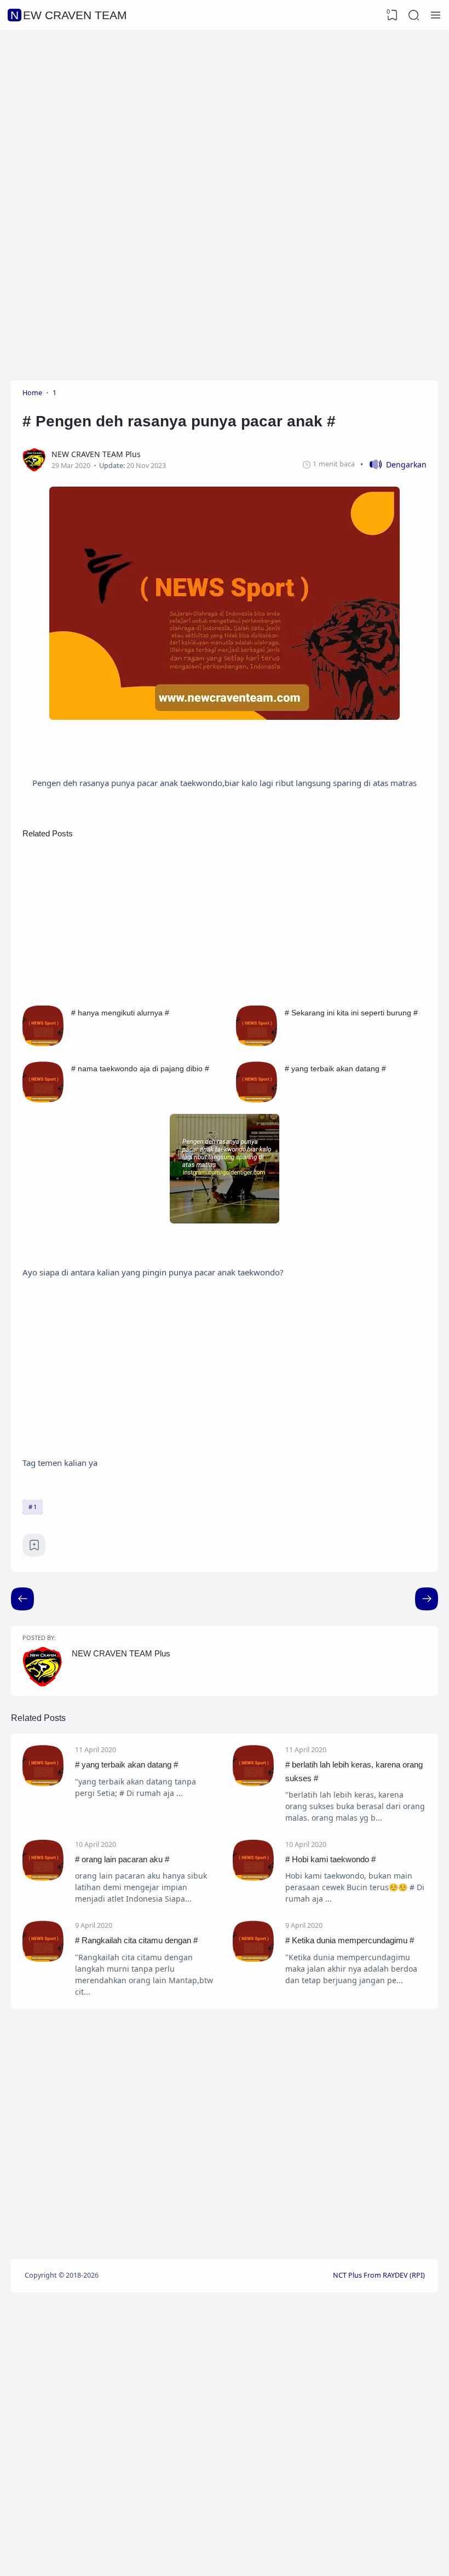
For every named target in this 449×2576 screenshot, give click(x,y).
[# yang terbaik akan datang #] (257, 1099)
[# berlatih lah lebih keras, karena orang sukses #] (253, 1783)
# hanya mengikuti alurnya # (120, 1013)
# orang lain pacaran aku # (122, 1859)
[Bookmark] (34, 1548)
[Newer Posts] (427, 1599)
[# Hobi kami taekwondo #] (253, 1878)
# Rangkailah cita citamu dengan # (136, 1940)
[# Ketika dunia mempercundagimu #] (253, 1959)
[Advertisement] (225, 118)
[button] (393, 464)
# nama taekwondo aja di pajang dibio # (140, 1068)
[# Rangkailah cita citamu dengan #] (43, 1959)
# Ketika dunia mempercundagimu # (350, 1940)
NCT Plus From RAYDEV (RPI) (379, 2275)
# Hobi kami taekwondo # (330, 1859)
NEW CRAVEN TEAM (69, 15)
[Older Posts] (22, 1599)
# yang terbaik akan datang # (335, 1068)
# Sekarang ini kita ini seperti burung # (351, 1013)
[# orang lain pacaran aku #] (43, 1878)
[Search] (414, 15)
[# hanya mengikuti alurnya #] (43, 1043)
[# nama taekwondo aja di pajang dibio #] (43, 1099)
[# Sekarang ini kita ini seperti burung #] (257, 1043)
